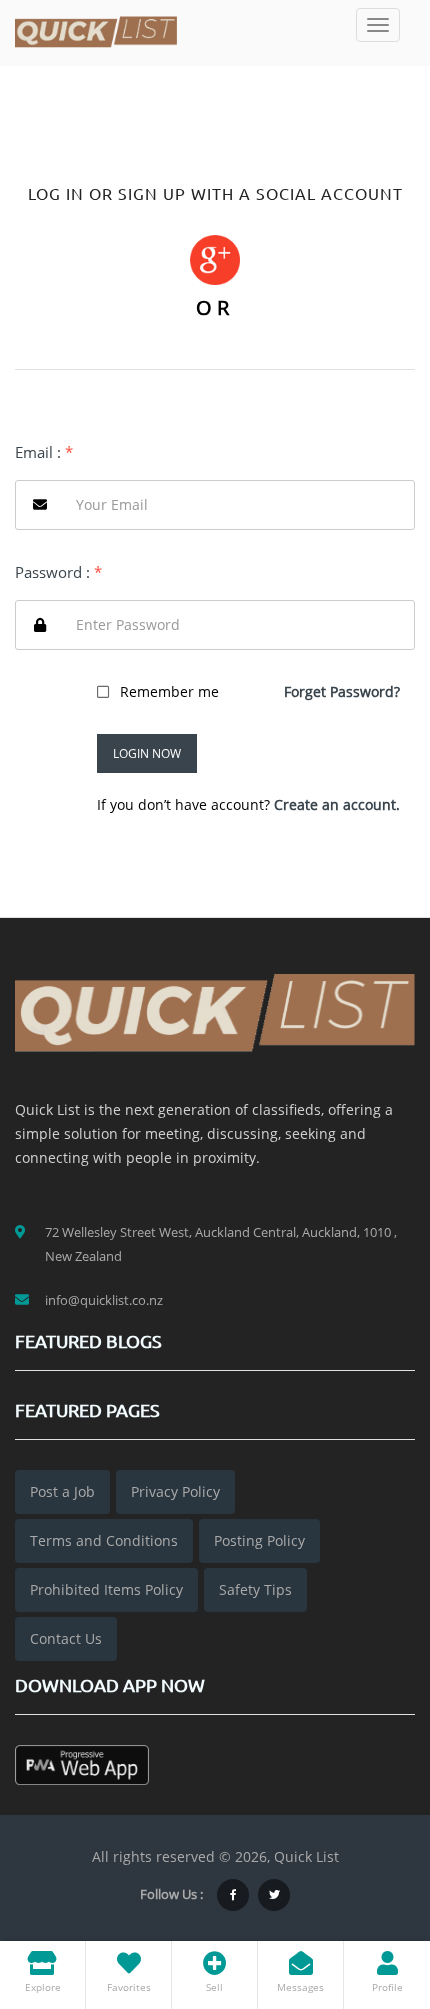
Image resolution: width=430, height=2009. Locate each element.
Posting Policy (259, 1540)
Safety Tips (255, 1589)
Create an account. (337, 804)
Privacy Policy (175, 1491)
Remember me (169, 691)
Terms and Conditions (104, 1540)
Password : (58, 572)
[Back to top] (365, 1884)
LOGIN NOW (147, 753)
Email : (44, 452)
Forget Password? (342, 691)
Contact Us (66, 1638)
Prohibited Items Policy (106, 1589)
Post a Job (62, 1491)
